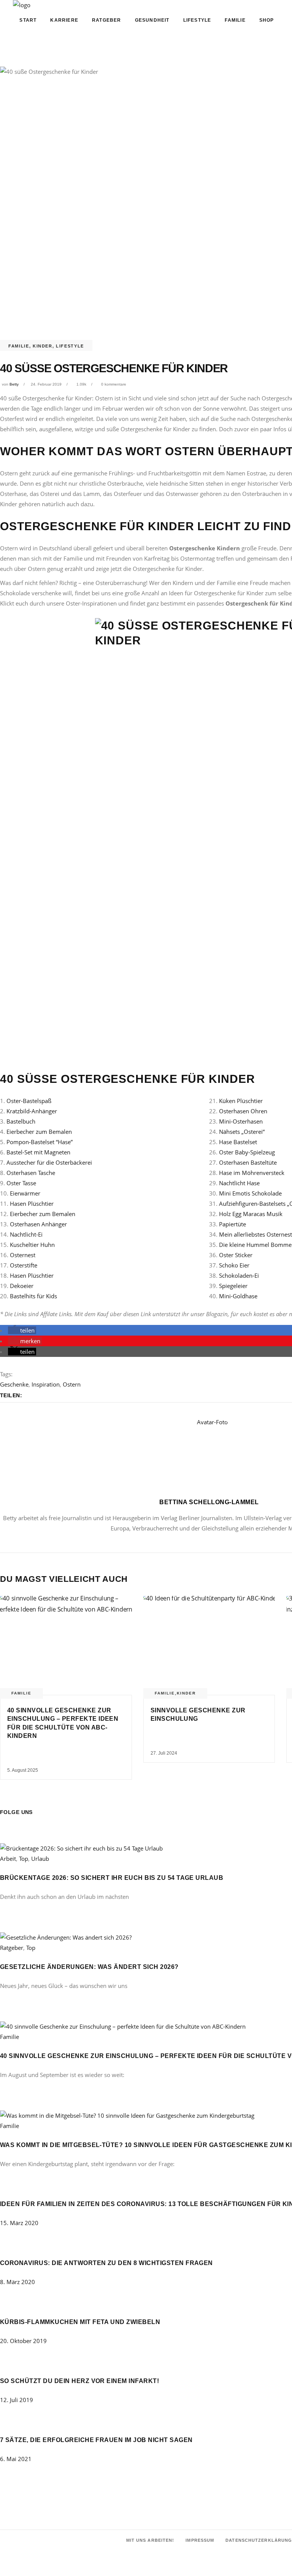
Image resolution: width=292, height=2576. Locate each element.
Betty (14, 384)
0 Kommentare (114, 384)
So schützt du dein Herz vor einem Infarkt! (79, 2381)
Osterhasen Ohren (243, 1111)
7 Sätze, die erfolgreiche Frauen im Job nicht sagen (96, 2440)
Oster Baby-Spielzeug (247, 1152)
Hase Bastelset (238, 1142)
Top (24, 1859)
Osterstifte (24, 1265)
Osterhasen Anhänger (38, 1224)
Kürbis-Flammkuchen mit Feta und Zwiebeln (80, 2322)
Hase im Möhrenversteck (252, 1173)
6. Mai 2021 (16, 2459)
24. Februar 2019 (46, 384)
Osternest (23, 1255)
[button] (22, 1330)
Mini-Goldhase (238, 1296)
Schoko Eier (234, 1265)
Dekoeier (22, 1286)
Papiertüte (232, 1224)
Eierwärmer (25, 1193)
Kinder (43, 346)
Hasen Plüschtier (32, 1204)
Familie (19, 346)
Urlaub (40, 1859)
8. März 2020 (17, 2282)
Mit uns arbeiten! (150, 2540)
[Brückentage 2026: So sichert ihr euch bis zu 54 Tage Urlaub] (81, 1848)
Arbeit (8, 1859)
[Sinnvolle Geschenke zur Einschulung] (209, 1645)
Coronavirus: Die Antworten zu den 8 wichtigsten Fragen (106, 2263)
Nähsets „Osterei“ (242, 1132)
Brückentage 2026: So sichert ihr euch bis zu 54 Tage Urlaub (112, 1878)
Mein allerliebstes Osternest (255, 1234)
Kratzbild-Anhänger (32, 1111)
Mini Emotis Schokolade (250, 1193)
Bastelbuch (21, 1121)
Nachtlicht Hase (239, 1183)
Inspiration (46, 1384)
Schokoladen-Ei (239, 1275)
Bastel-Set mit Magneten (38, 1152)
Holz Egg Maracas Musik (251, 1214)
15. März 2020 (19, 2223)
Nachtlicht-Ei (26, 1234)
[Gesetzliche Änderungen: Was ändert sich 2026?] (66, 1937)
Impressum (200, 2540)
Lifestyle (70, 346)
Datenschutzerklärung (259, 2540)
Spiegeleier (233, 1286)
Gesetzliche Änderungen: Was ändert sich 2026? (89, 1967)
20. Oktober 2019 (23, 2341)
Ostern (72, 1384)
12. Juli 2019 (17, 2400)
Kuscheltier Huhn (32, 1245)
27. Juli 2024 (164, 1753)
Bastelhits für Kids (33, 1296)
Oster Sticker (236, 1255)
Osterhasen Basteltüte (248, 1162)
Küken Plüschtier (241, 1101)
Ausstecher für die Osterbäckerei (49, 1162)
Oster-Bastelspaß (29, 1101)
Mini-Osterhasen (241, 1121)
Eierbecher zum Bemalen (39, 1132)
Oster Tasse (21, 1183)
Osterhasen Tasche (31, 1173)
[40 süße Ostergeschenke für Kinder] (209, 1454)
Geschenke (14, 1384)
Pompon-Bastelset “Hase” (40, 1142)
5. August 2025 (23, 1770)
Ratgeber (12, 1948)
